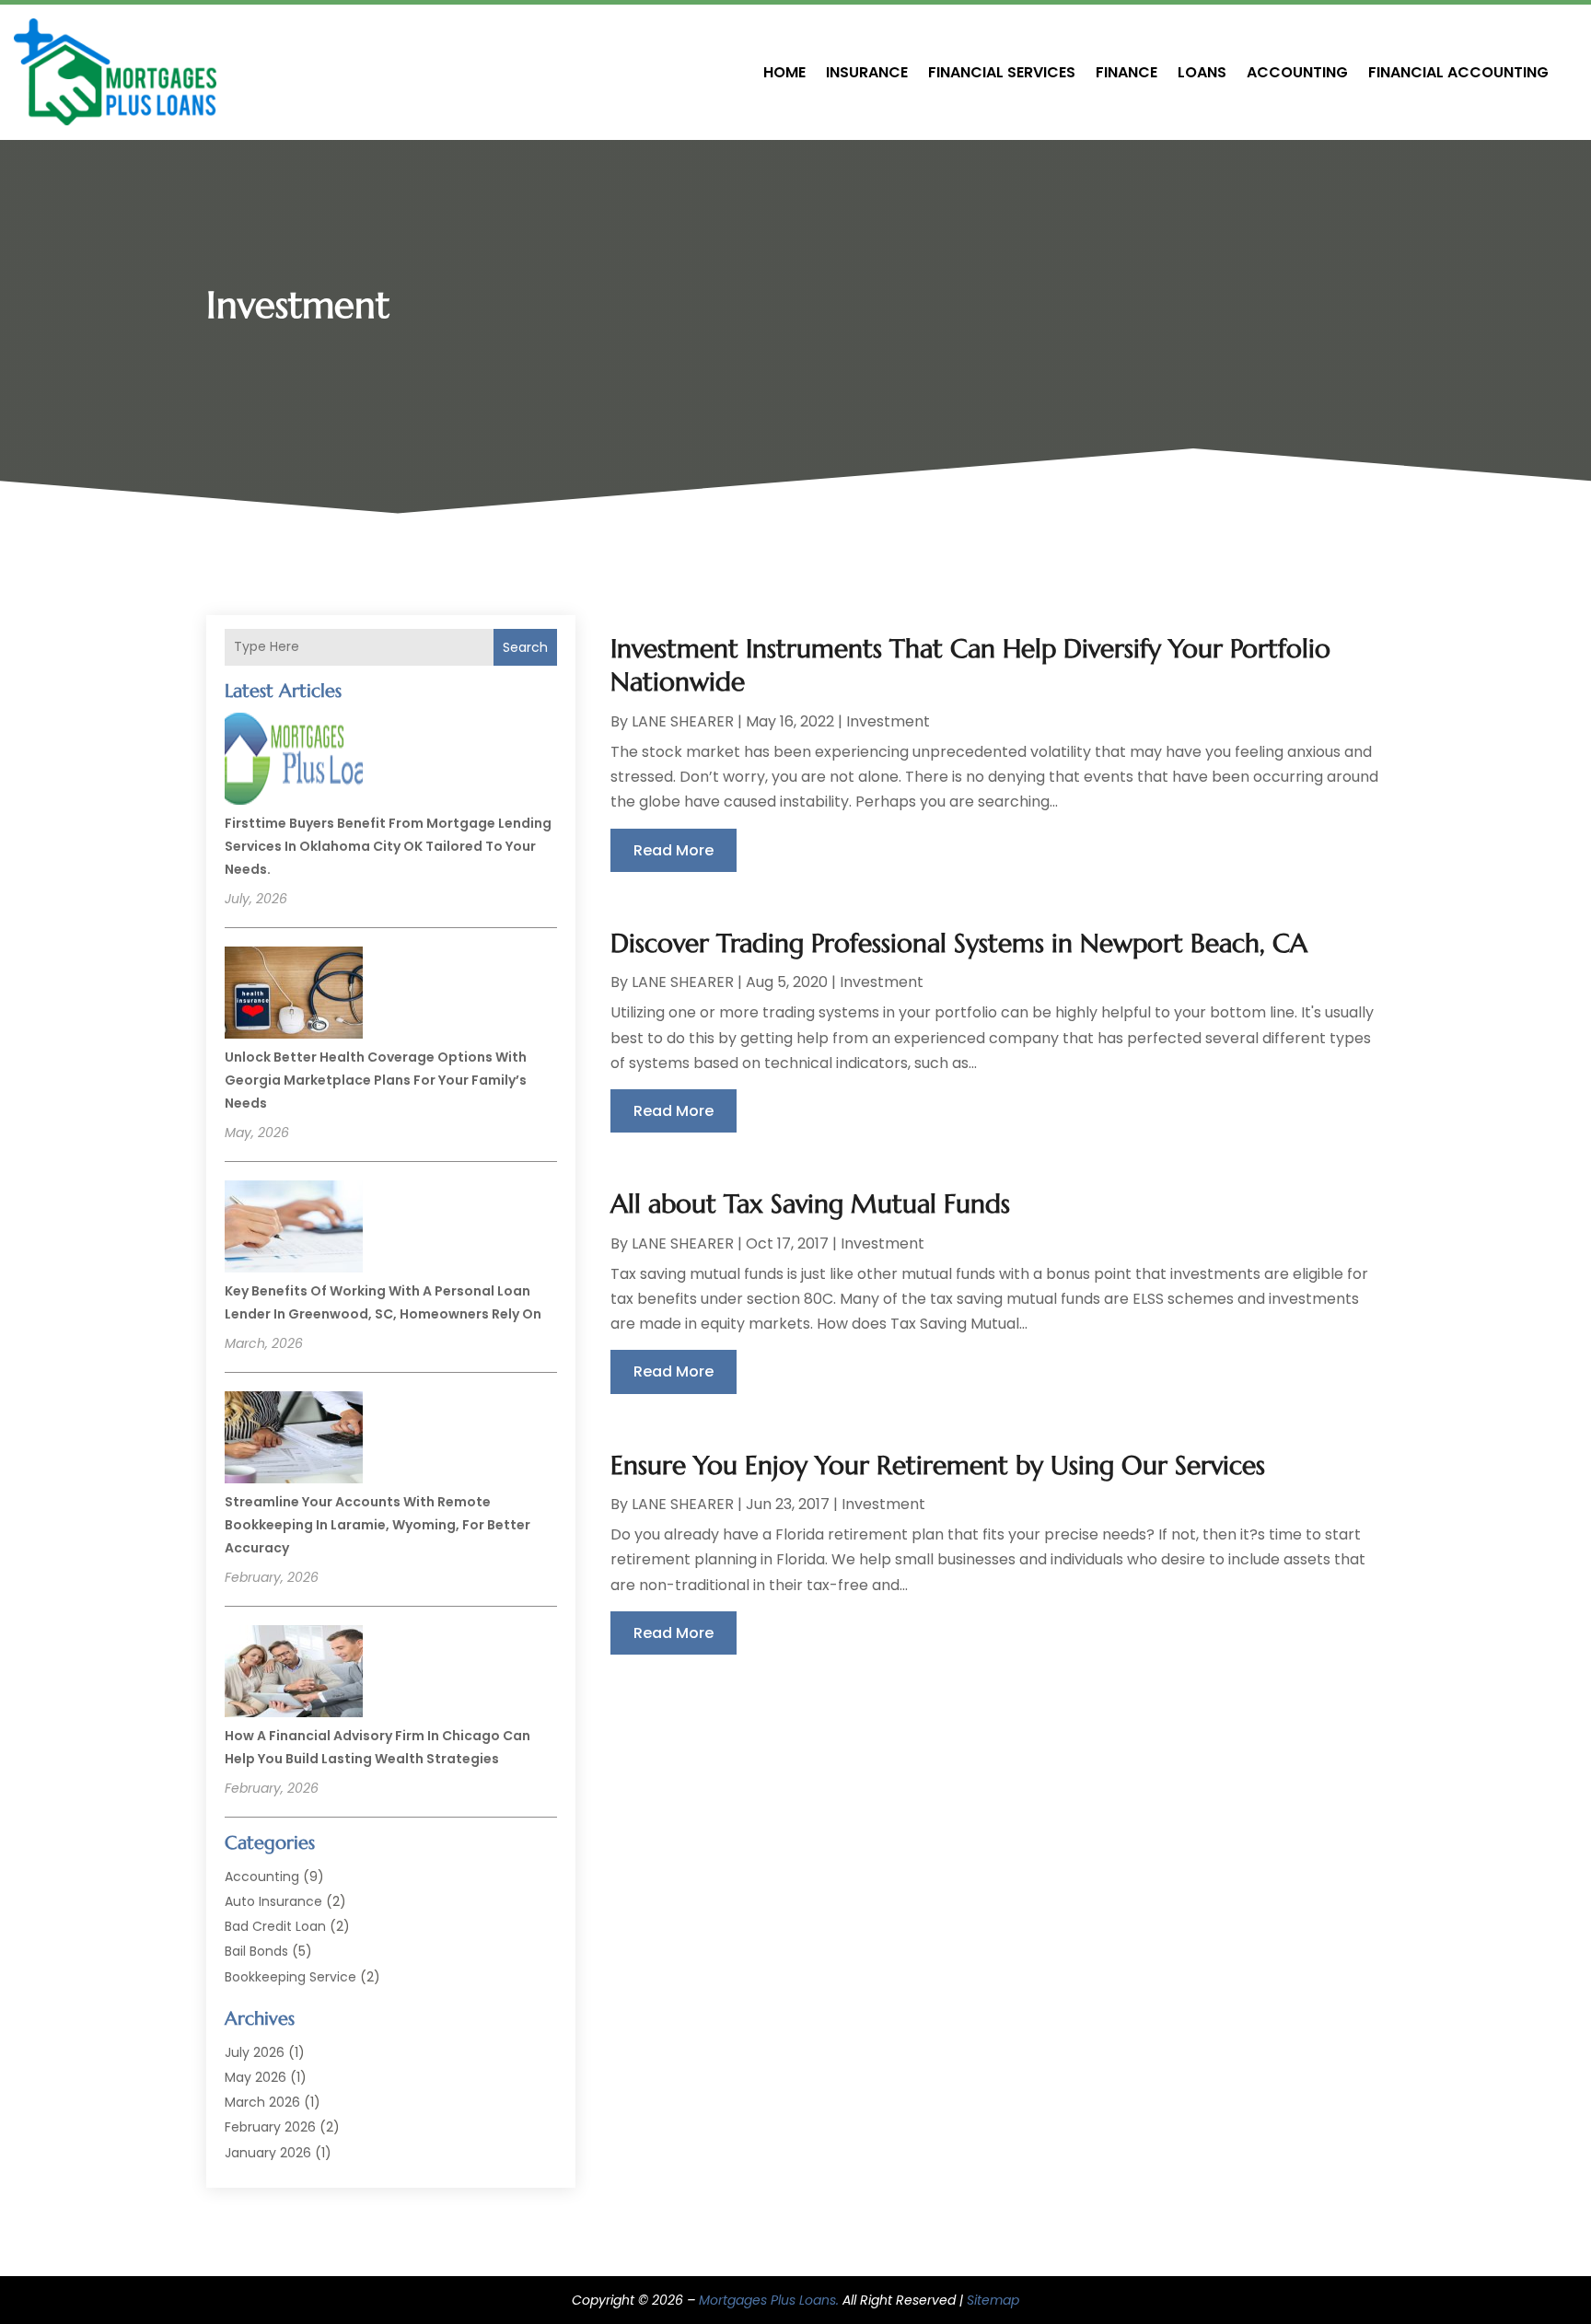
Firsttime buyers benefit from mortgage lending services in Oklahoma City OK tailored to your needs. (388, 846)
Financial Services (1002, 72)
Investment (888, 721)
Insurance (867, 72)
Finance (1126, 72)
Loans (1202, 72)
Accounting (1297, 72)
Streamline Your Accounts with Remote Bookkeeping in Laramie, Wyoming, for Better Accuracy (377, 1525)
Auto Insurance (273, 1901)
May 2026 (255, 2077)
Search (525, 647)
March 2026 (262, 2102)
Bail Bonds (256, 1951)
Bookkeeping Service (290, 1977)
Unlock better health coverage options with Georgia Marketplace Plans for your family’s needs (376, 1080)
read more (674, 850)
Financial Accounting (1458, 72)
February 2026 (270, 2127)
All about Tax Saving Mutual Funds (810, 1204)
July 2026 (255, 2052)
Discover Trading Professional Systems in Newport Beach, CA (959, 943)
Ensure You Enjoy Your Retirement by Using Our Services (938, 1465)
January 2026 (268, 2153)
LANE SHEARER (683, 721)
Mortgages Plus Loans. (769, 2300)
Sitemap (993, 2300)
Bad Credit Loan (275, 1926)
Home (784, 72)
